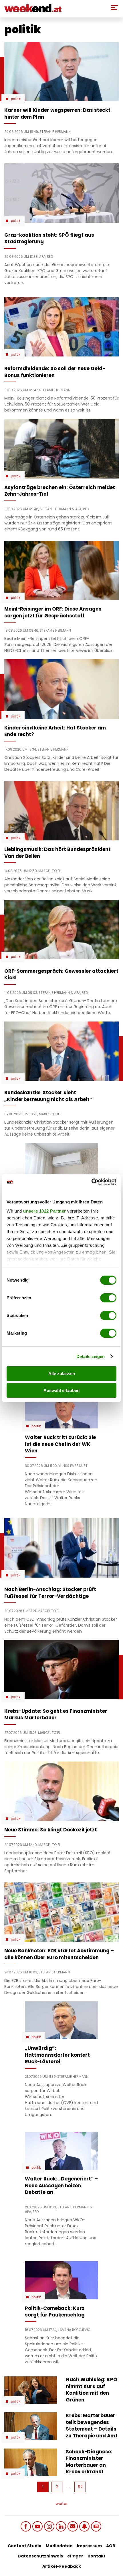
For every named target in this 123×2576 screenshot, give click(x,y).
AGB (111, 2546)
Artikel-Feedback (62, 2566)
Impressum (89, 2546)
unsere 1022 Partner (45, 1211)
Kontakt (97, 2556)
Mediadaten (59, 2546)
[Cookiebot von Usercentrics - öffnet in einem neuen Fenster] (91, 1182)
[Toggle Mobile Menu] (114, 7)
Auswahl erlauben (61, 1390)
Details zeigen (91, 1356)
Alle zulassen (62, 1374)
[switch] (108, 1298)
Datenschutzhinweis (40, 2556)
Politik (16, 99)
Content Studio (25, 2546)
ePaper (75, 2556)
